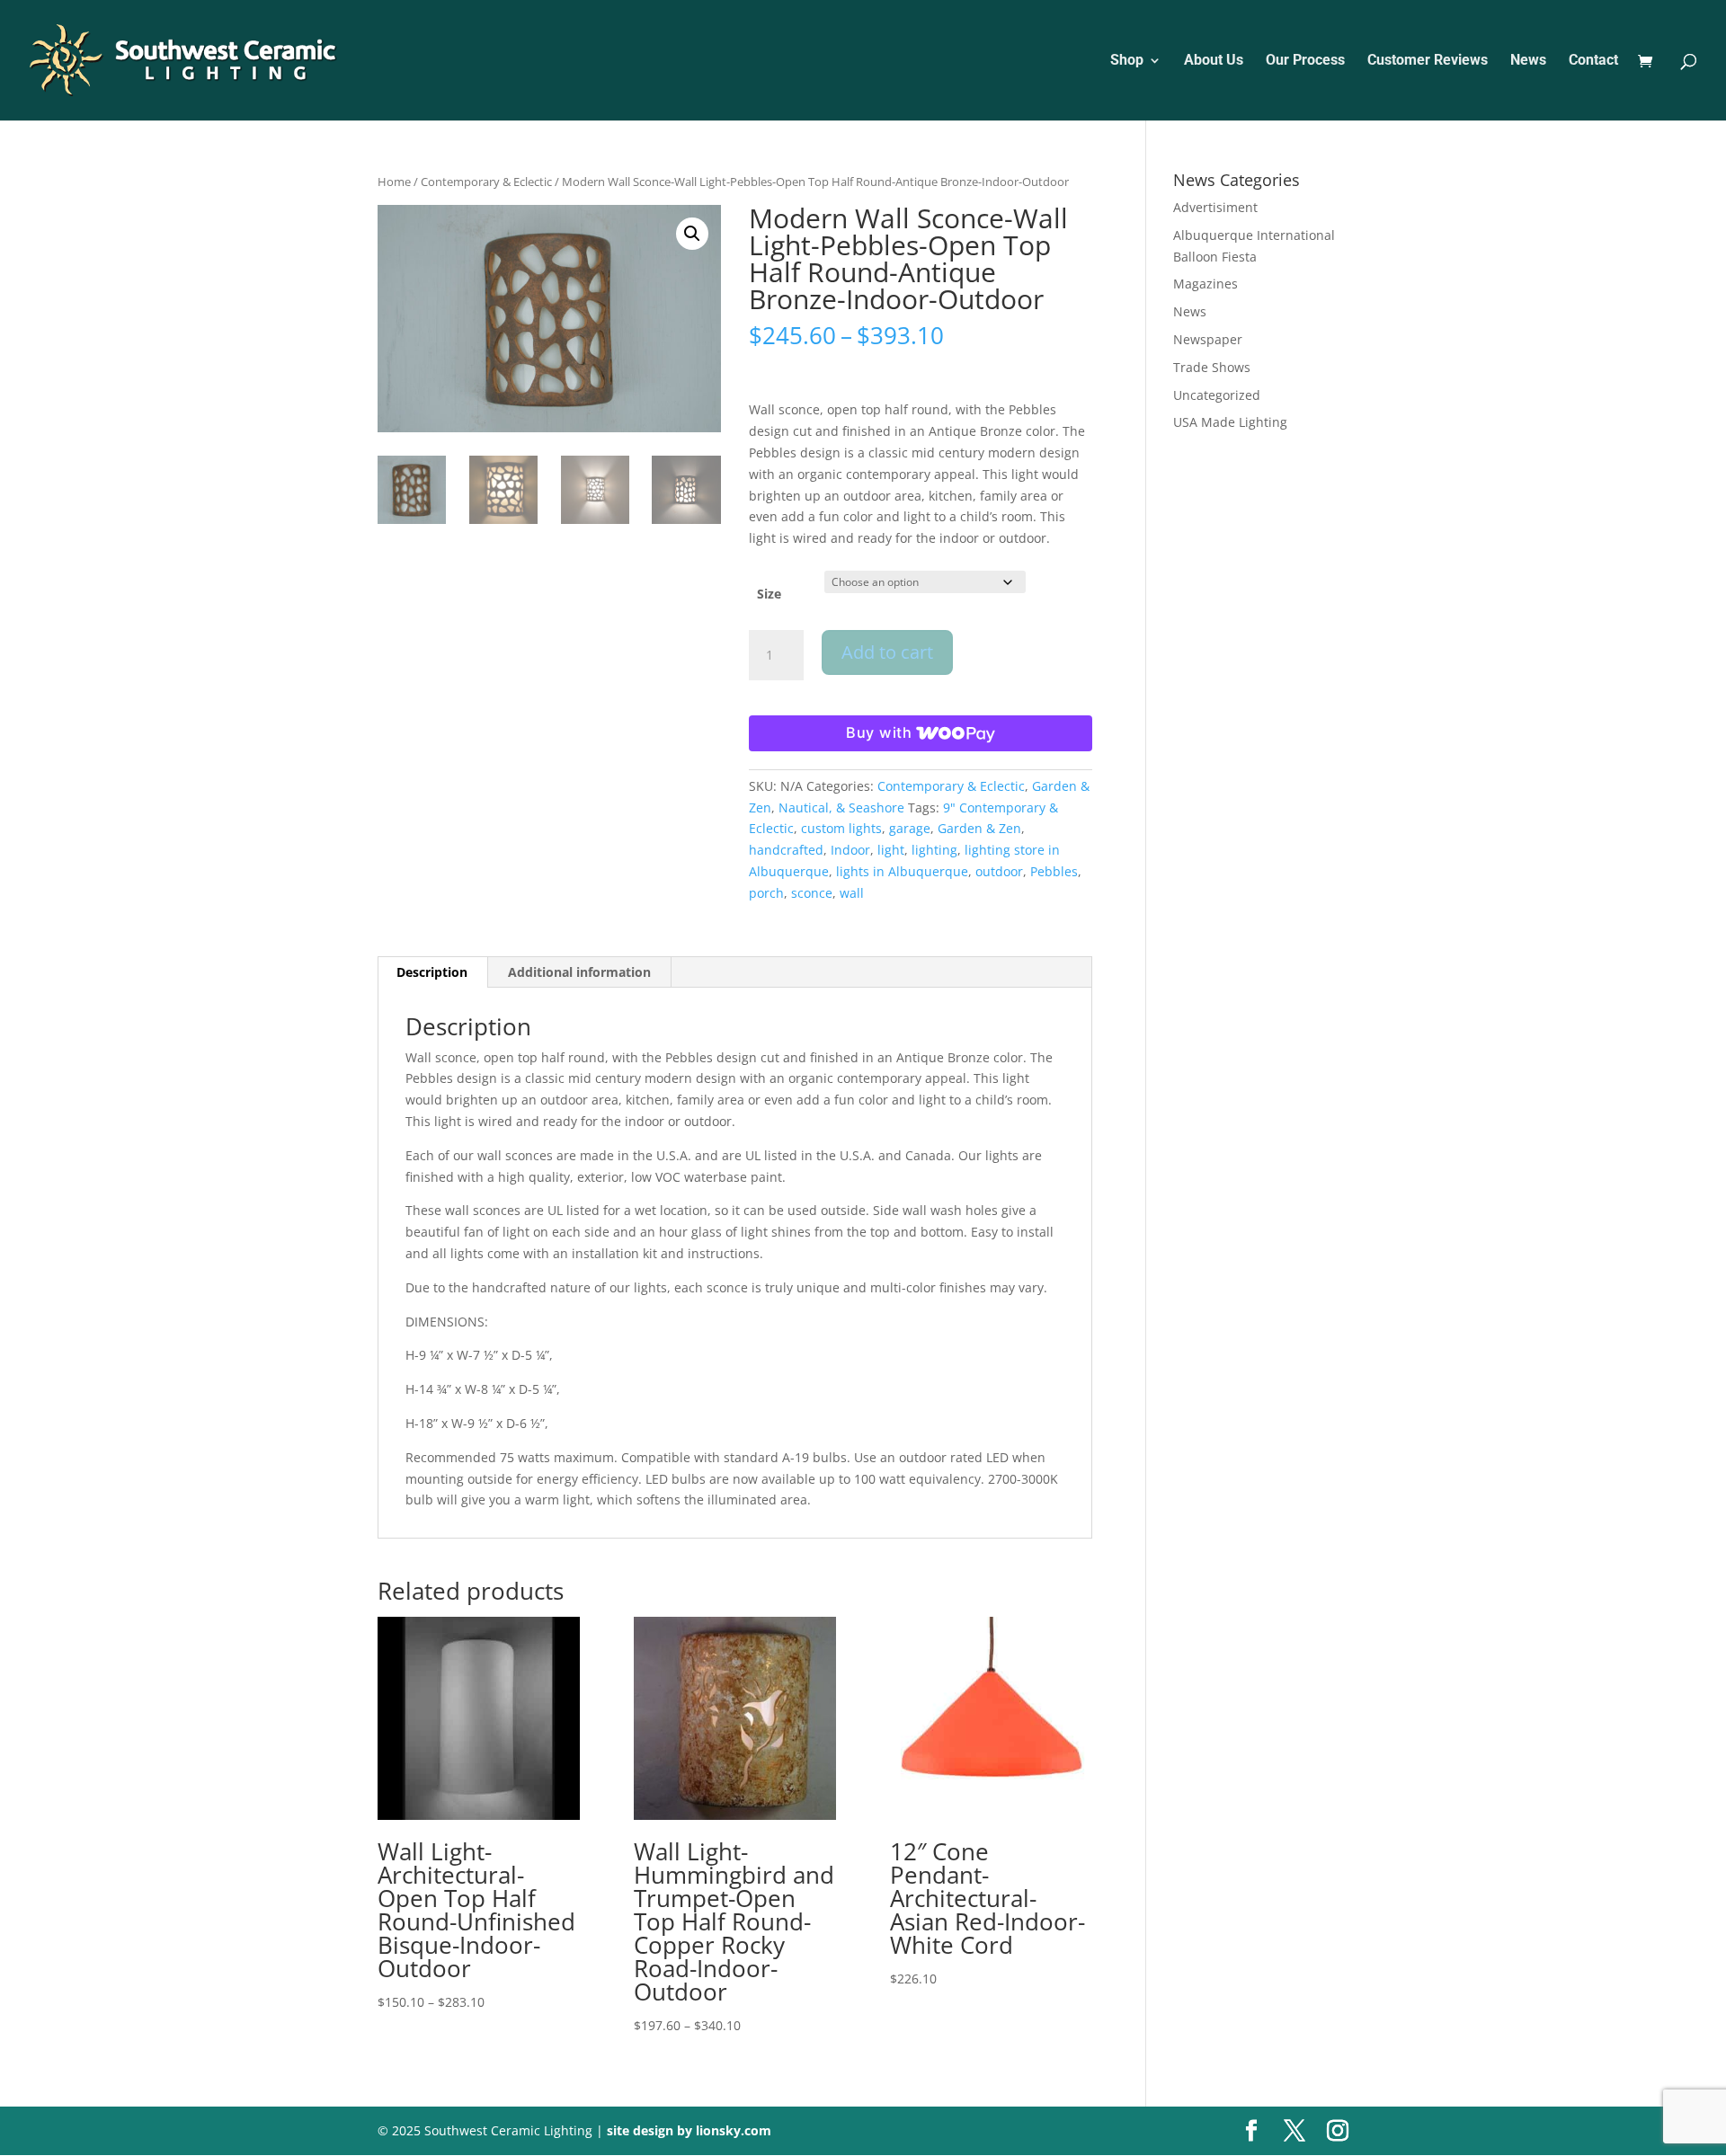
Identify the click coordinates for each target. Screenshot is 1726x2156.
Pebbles (1054, 871)
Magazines (1206, 284)
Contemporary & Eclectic (486, 182)
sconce (812, 893)
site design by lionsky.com (689, 2130)
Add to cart (887, 652)
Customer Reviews (1428, 61)
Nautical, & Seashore (841, 807)
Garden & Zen (979, 828)
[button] (692, 234)
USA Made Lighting (1230, 422)
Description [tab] (432, 972)
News (1528, 61)
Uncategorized (1217, 395)
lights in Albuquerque (902, 871)
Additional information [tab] (579, 972)
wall (852, 893)
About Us (1214, 61)
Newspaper (1208, 339)
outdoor (999, 871)
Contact (1593, 61)
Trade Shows (1212, 367)
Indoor (850, 850)
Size (769, 594)
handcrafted (786, 850)
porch (766, 893)
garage (910, 828)
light (891, 850)
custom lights (841, 828)
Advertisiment (1215, 207)
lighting (934, 850)
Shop (1127, 61)
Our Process (1305, 61)
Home (394, 182)
